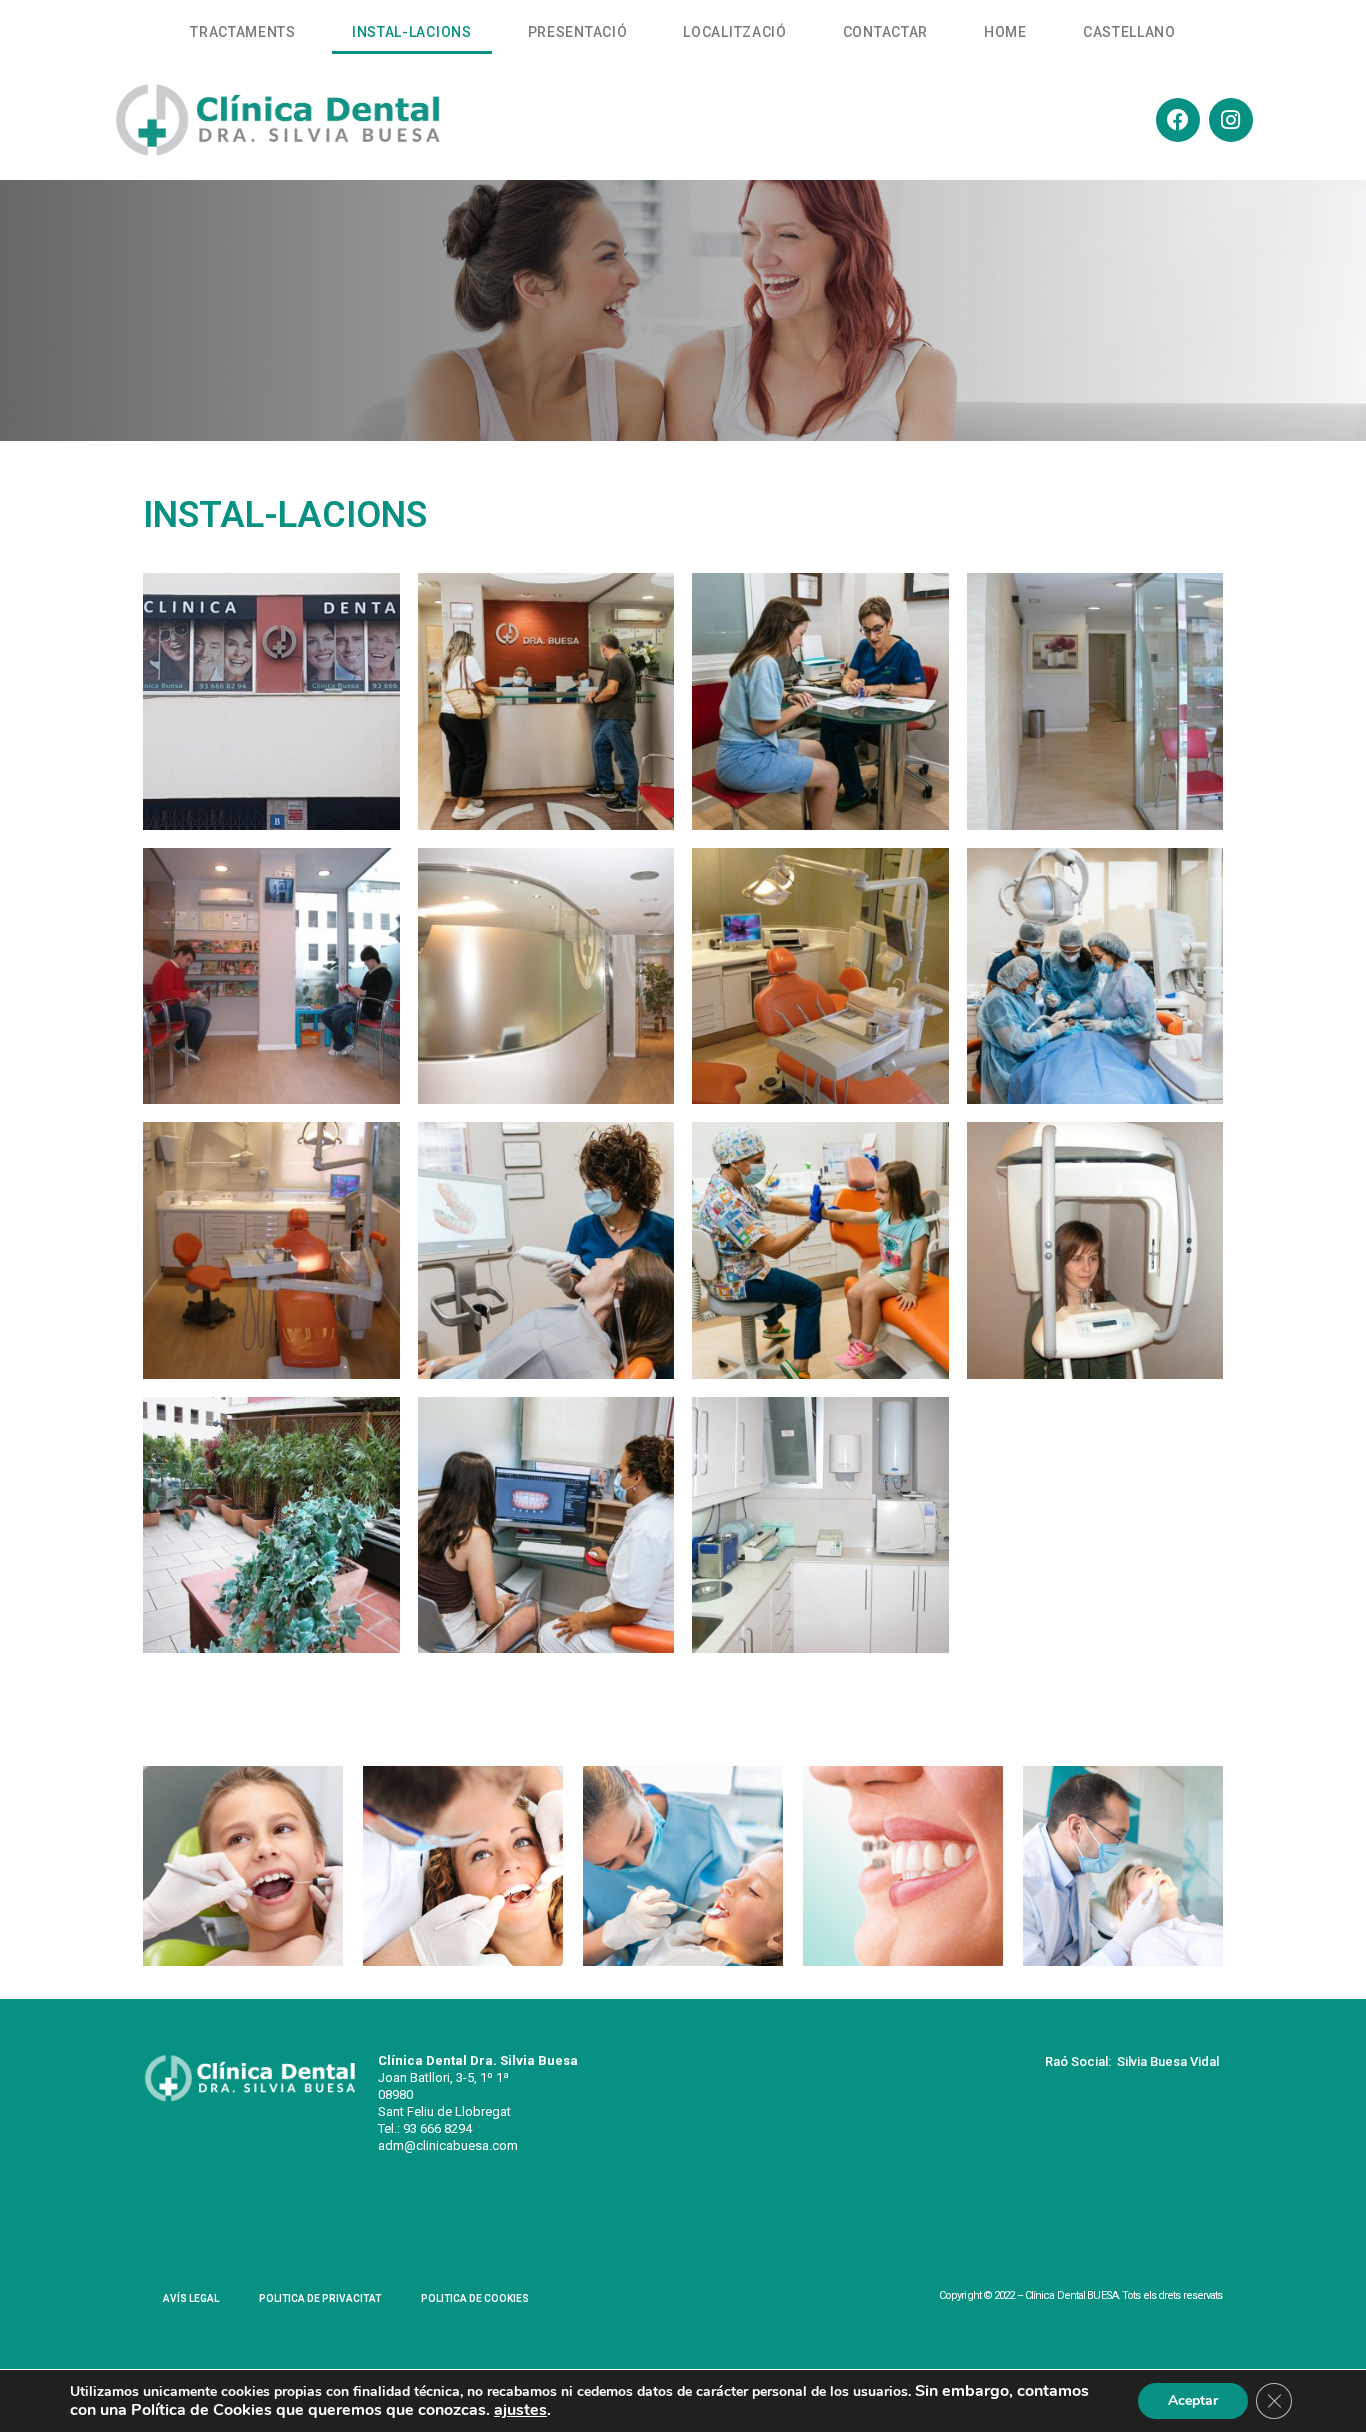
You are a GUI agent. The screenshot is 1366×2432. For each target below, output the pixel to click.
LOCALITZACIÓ (734, 32)
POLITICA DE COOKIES (475, 2298)
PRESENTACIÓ (578, 32)
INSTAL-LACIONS (412, 32)
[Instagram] (1231, 120)
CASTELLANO (1129, 32)
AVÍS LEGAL (191, 2298)
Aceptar (1193, 2400)
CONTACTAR (885, 32)
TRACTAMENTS (243, 32)
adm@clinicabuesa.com (448, 2145)
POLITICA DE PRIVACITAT (320, 2298)
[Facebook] (1178, 120)
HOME (1005, 32)
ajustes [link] (520, 2410)
